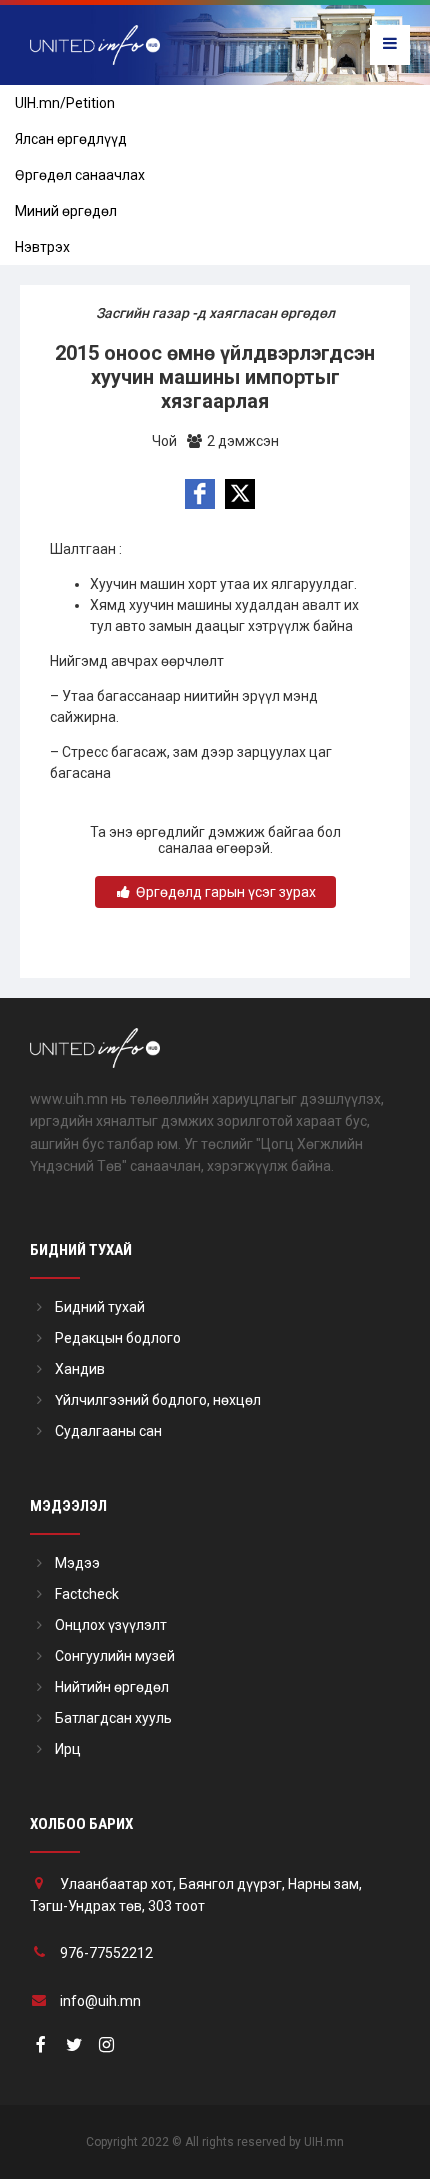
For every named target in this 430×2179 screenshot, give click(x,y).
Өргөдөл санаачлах (80, 175)
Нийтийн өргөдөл (112, 1687)
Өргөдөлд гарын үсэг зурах (224, 892)
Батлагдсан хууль (113, 1718)
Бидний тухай (100, 1307)
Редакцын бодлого (118, 1338)
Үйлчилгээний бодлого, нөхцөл (158, 1400)
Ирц (68, 1749)
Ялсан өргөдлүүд (71, 139)
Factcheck (87, 1594)
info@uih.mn (100, 2001)
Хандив (80, 1369)
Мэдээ (77, 1563)
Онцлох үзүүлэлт (111, 1625)
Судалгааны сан (108, 1431)
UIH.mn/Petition (65, 103)
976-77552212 (106, 1953)
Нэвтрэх (42, 247)
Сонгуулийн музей (115, 1656)
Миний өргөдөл (66, 211)
